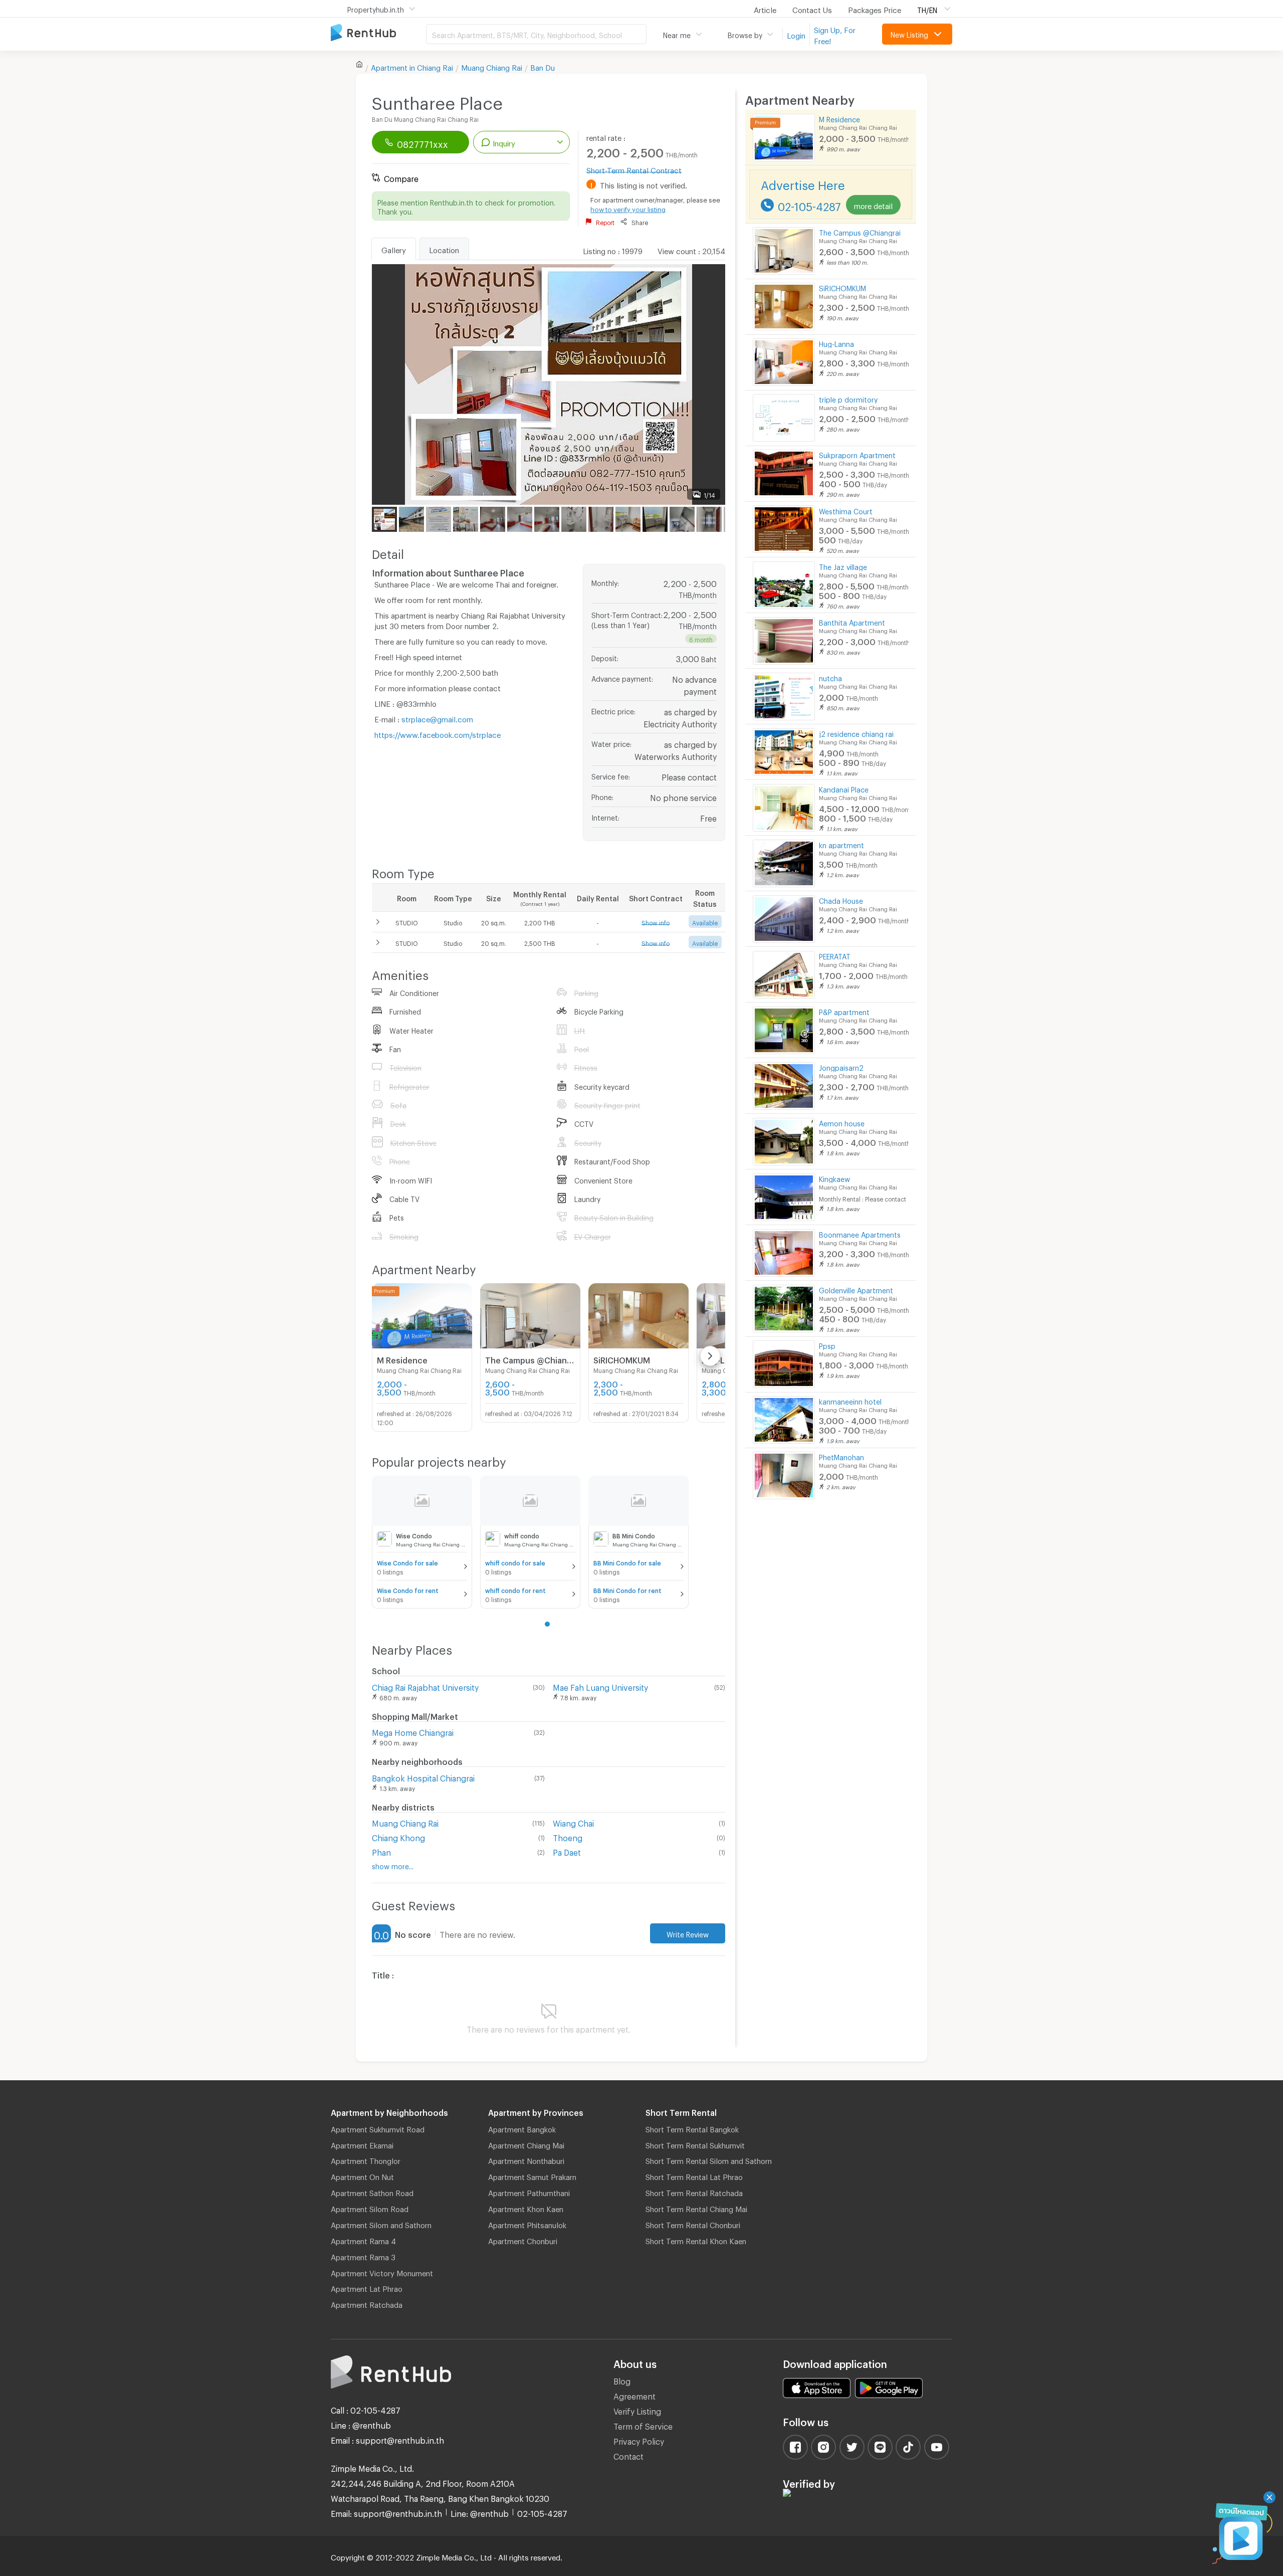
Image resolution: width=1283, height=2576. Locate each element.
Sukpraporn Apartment (857, 454)
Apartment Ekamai (362, 2144)
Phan (381, 1851)
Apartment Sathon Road (372, 2192)
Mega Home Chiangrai (413, 1731)
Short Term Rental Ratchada (694, 2192)
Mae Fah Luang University (600, 1686)
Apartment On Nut (362, 2175)
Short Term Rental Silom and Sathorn (709, 2159)
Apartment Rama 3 (363, 2256)
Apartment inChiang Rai (412, 66)
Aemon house (842, 1122)
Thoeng (568, 1836)
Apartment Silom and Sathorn (381, 2224)
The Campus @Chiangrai (860, 231)
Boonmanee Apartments (860, 1233)
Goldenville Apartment (856, 1289)
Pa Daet (567, 1851)
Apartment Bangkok (522, 2128)
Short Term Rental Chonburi (693, 2224)
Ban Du (543, 66)
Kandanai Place (844, 788)
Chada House (841, 900)
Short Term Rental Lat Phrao (694, 2175)
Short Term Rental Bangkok (692, 2128)
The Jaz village (843, 566)
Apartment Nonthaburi (526, 2159)
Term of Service (643, 2425)
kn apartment (841, 844)
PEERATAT (835, 955)
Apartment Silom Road (370, 2208)
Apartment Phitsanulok (527, 2224)
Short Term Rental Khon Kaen (696, 2240)
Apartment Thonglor (366, 2159)
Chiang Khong (398, 1836)
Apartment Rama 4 (363, 2240)
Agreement (634, 2395)
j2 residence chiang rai (856, 733)
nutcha (830, 677)
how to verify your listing (628, 208)
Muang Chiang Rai (492, 66)
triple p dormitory (848, 398)
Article (765, 9)
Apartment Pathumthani (529, 2192)
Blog (622, 2380)
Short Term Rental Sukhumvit (695, 2144)
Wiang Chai (573, 1822)
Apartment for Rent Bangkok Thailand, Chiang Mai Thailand (378, 33)
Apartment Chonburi (523, 2240)
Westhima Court (846, 510)
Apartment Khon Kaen (526, 2208)
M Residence (839, 118)
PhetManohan (841, 1456)
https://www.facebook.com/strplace (438, 733)
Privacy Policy (639, 2440)
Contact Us (812, 9)
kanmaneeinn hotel (850, 1400)
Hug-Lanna (836, 343)
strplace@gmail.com (437, 718)
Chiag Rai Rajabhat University (425, 1686)
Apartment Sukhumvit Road (378, 2128)
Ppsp (827, 1345)
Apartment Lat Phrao (367, 2287)
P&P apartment (844, 1011)
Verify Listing (637, 2410)
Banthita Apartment (852, 621)
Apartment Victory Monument (382, 2272)
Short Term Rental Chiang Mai (696, 2208)
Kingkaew (834, 1178)
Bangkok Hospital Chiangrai (423, 1777)
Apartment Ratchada (367, 2303)
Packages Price (875, 9)
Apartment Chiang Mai (526, 2144)
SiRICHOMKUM (842, 287)
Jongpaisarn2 (841, 1066)
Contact (628, 2455)
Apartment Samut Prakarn (532, 2175)
